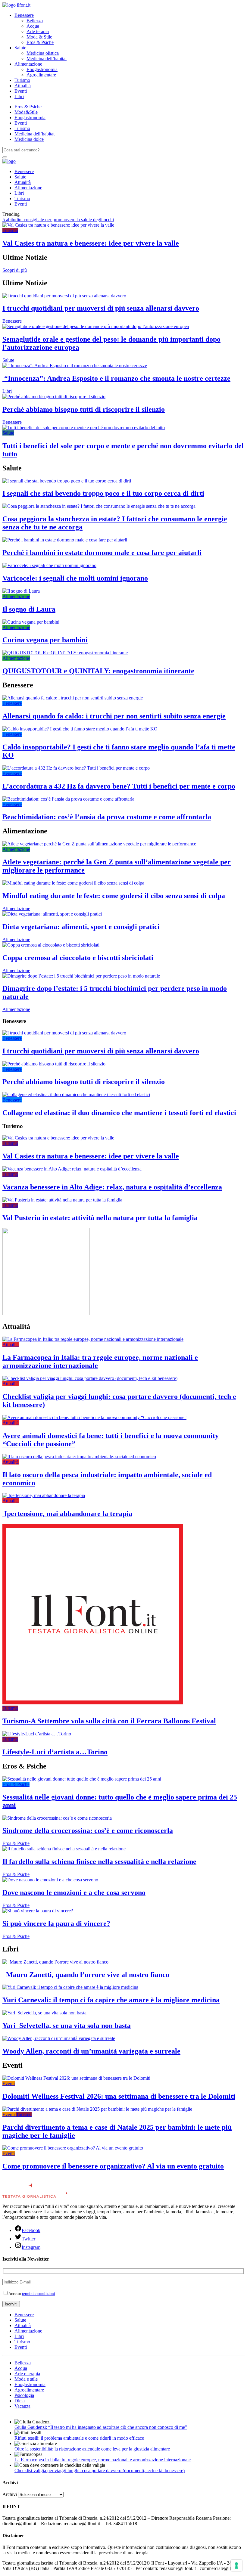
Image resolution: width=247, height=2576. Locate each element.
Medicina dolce (29, 139)
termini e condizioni (39, 2294)
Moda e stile (26, 2379)
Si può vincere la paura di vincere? (56, 1923)
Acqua (33, 26)
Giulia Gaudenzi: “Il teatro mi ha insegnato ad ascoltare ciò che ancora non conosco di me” (101, 2427)
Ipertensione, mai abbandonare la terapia (67, 1514)
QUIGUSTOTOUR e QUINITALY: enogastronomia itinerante (98, 671)
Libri (19, 96)
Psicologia (24, 2395)
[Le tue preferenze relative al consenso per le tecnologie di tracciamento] (236, 2565)
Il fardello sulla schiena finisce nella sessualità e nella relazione (99, 1861)
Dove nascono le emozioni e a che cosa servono (74, 1892)
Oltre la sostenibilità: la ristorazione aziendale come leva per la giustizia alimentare (92, 2449)
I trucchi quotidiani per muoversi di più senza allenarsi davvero (101, 308)
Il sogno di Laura (29, 609)
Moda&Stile (26, 112)
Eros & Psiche (40, 42)
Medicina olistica (43, 53)
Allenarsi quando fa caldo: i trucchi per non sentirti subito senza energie (114, 716)
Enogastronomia (42, 69)
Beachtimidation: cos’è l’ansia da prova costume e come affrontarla (107, 817)
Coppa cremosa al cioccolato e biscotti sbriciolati (78, 958)
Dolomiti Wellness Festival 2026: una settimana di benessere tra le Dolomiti (119, 2096)
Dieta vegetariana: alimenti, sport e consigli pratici (81, 927)
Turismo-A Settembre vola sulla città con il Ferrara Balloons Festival (109, 1721)
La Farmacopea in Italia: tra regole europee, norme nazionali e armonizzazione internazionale (103, 2460)
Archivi (10, 2494)
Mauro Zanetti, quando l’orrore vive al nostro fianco (86, 1975)
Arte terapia (38, 31)
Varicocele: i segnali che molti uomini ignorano (75, 578)
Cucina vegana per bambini (45, 640)
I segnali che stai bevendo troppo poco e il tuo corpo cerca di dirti (103, 493)
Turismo (22, 80)
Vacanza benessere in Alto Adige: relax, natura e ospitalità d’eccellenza (112, 1187)
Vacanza (22, 2406)
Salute (20, 48)
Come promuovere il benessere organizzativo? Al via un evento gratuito (113, 2166)
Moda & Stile (39, 37)
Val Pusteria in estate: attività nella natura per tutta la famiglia (100, 1218)
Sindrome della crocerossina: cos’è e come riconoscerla (88, 1830)
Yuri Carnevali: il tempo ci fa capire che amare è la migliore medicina (111, 2000)
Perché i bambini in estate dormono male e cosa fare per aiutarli (102, 553)
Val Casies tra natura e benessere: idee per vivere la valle (91, 243)
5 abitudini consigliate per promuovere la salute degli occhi (58, 220)
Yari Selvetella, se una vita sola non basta (67, 2026)
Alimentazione (28, 64)
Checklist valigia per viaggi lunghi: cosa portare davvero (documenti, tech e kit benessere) (100, 2471)
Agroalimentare (41, 75)
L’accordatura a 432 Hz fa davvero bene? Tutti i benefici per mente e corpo (119, 786)
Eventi (21, 91)
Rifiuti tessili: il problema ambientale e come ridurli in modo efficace (79, 2438)
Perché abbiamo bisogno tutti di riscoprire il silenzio (84, 409)
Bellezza (35, 21)
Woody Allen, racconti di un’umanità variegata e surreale (91, 2051)
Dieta (20, 2401)
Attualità (23, 86)
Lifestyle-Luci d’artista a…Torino (55, 1752)
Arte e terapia (27, 2374)
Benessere (24, 15)
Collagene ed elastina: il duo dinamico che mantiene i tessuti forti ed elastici (119, 1113)
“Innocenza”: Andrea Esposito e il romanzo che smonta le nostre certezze (116, 378)
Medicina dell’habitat (47, 59)
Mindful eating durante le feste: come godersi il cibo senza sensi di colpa (114, 896)
